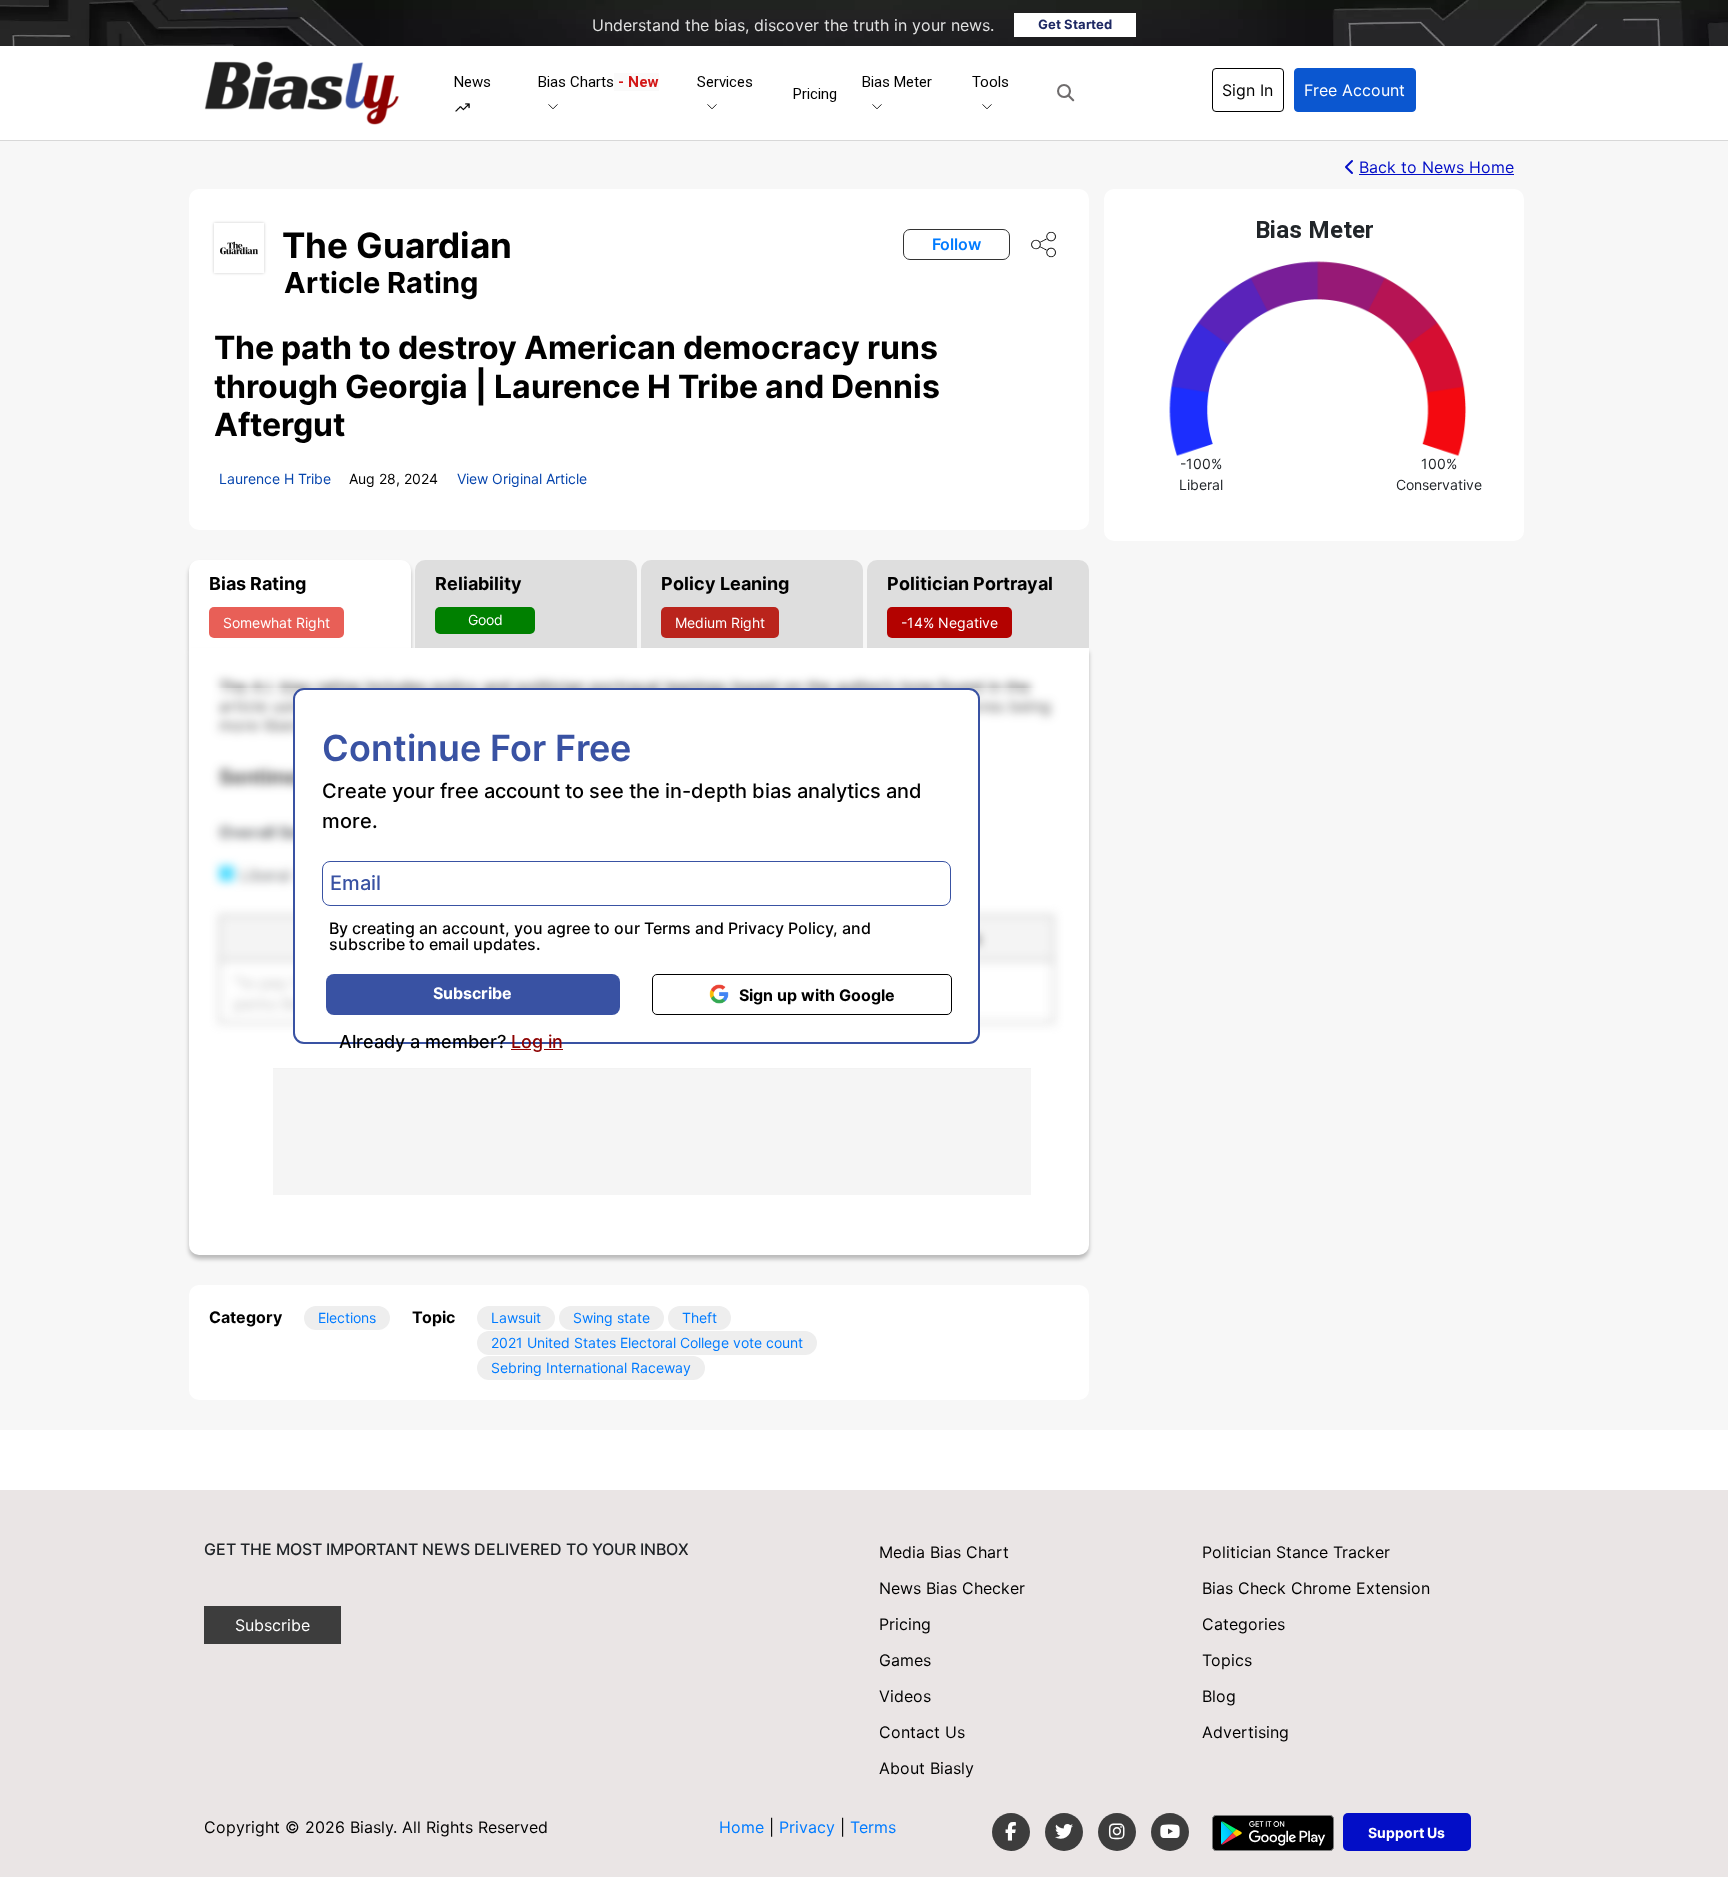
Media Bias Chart (944, 1552)
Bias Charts (598, 82)
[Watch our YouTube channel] (1170, 1832)
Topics (1227, 1660)
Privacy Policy (780, 928)
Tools (990, 82)
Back (1436, 167)
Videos (905, 1696)
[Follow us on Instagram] (1117, 1832)
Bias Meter (897, 82)
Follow (956, 244)
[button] (1065, 93)
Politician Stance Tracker (1296, 1552)
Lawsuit (516, 1317)
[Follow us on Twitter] (1064, 1832)
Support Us (1406, 1832)
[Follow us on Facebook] (1011, 1832)
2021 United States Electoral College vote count (647, 1342)
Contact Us (922, 1732)
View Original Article (522, 478)
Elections (347, 1317)
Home (741, 1827)
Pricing (815, 94)
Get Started (1075, 24)
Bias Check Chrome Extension (1316, 1588)
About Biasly (926, 1768)
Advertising (1245, 1732)
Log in (537, 1042)
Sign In (1247, 90)
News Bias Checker (952, 1588)
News (472, 82)
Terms (667, 928)
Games (905, 1660)
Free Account (1354, 90)
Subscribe (472, 993)
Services (725, 82)
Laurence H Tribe (275, 478)
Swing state (611, 1317)
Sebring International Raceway (591, 1367)
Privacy (809, 1827)
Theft (699, 1317)
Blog (1219, 1696)
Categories (1243, 1624)
